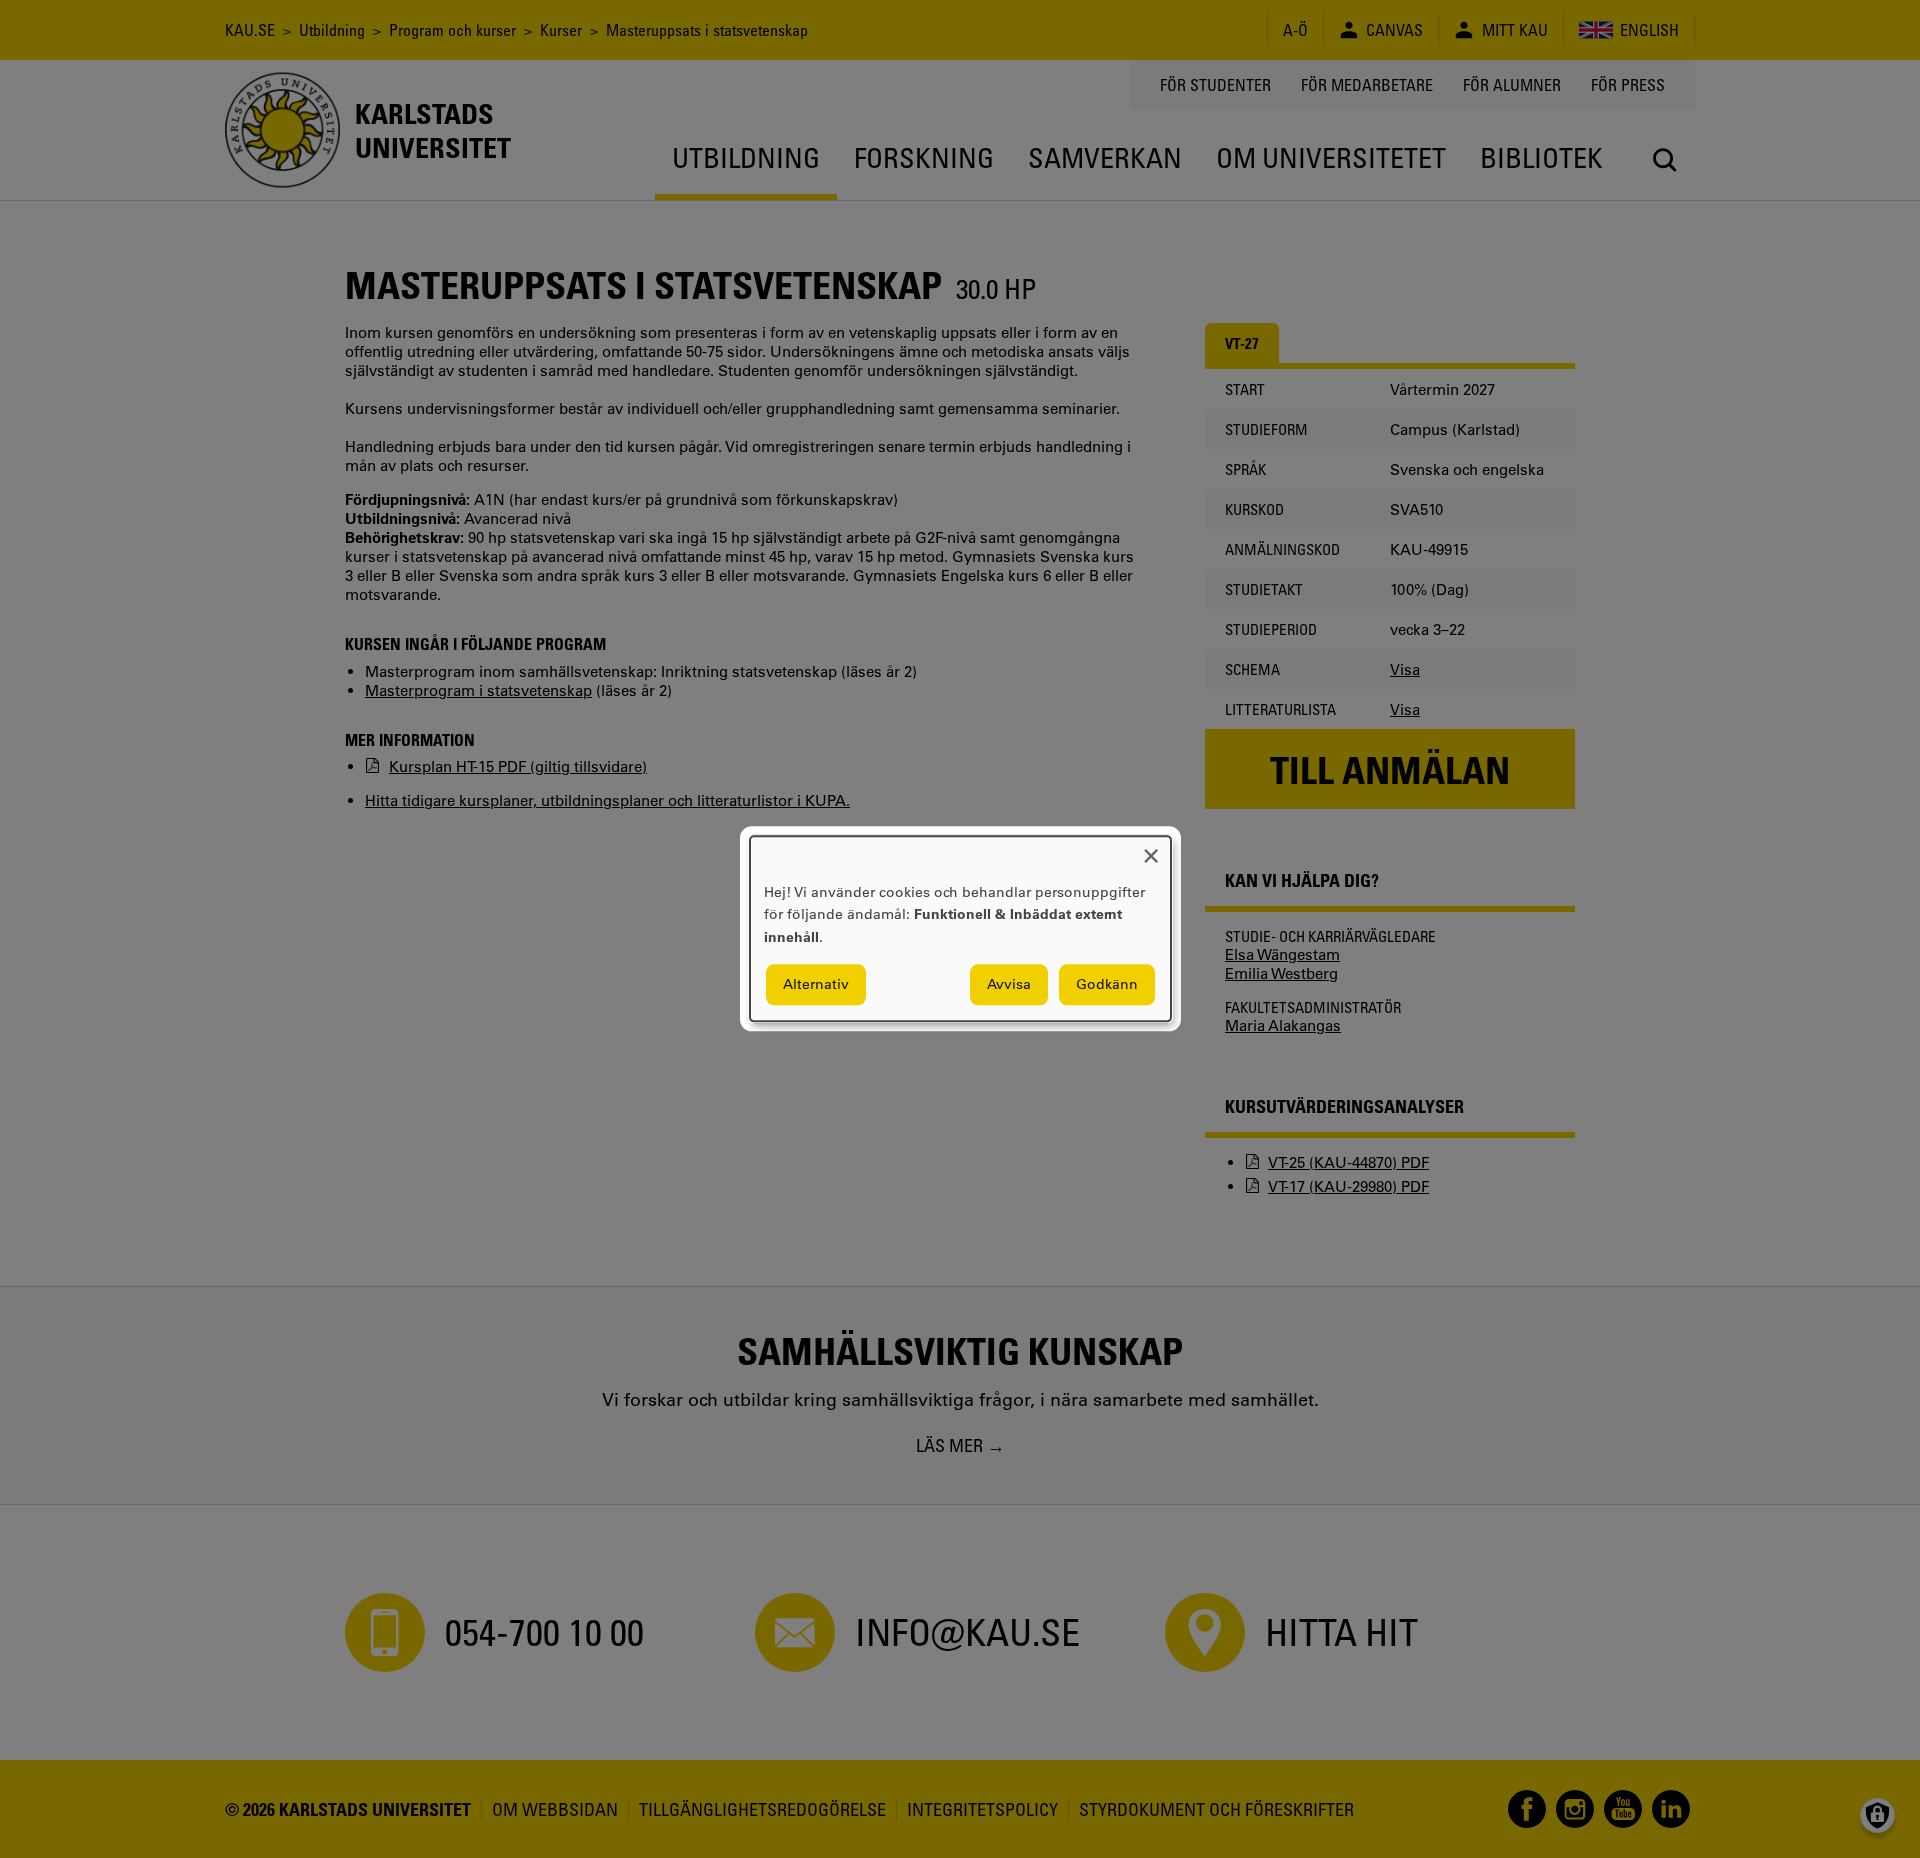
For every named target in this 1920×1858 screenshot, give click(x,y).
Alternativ (816, 985)
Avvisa (1009, 985)
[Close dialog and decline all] (1151, 848)
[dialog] (960, 928)
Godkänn (1107, 985)
